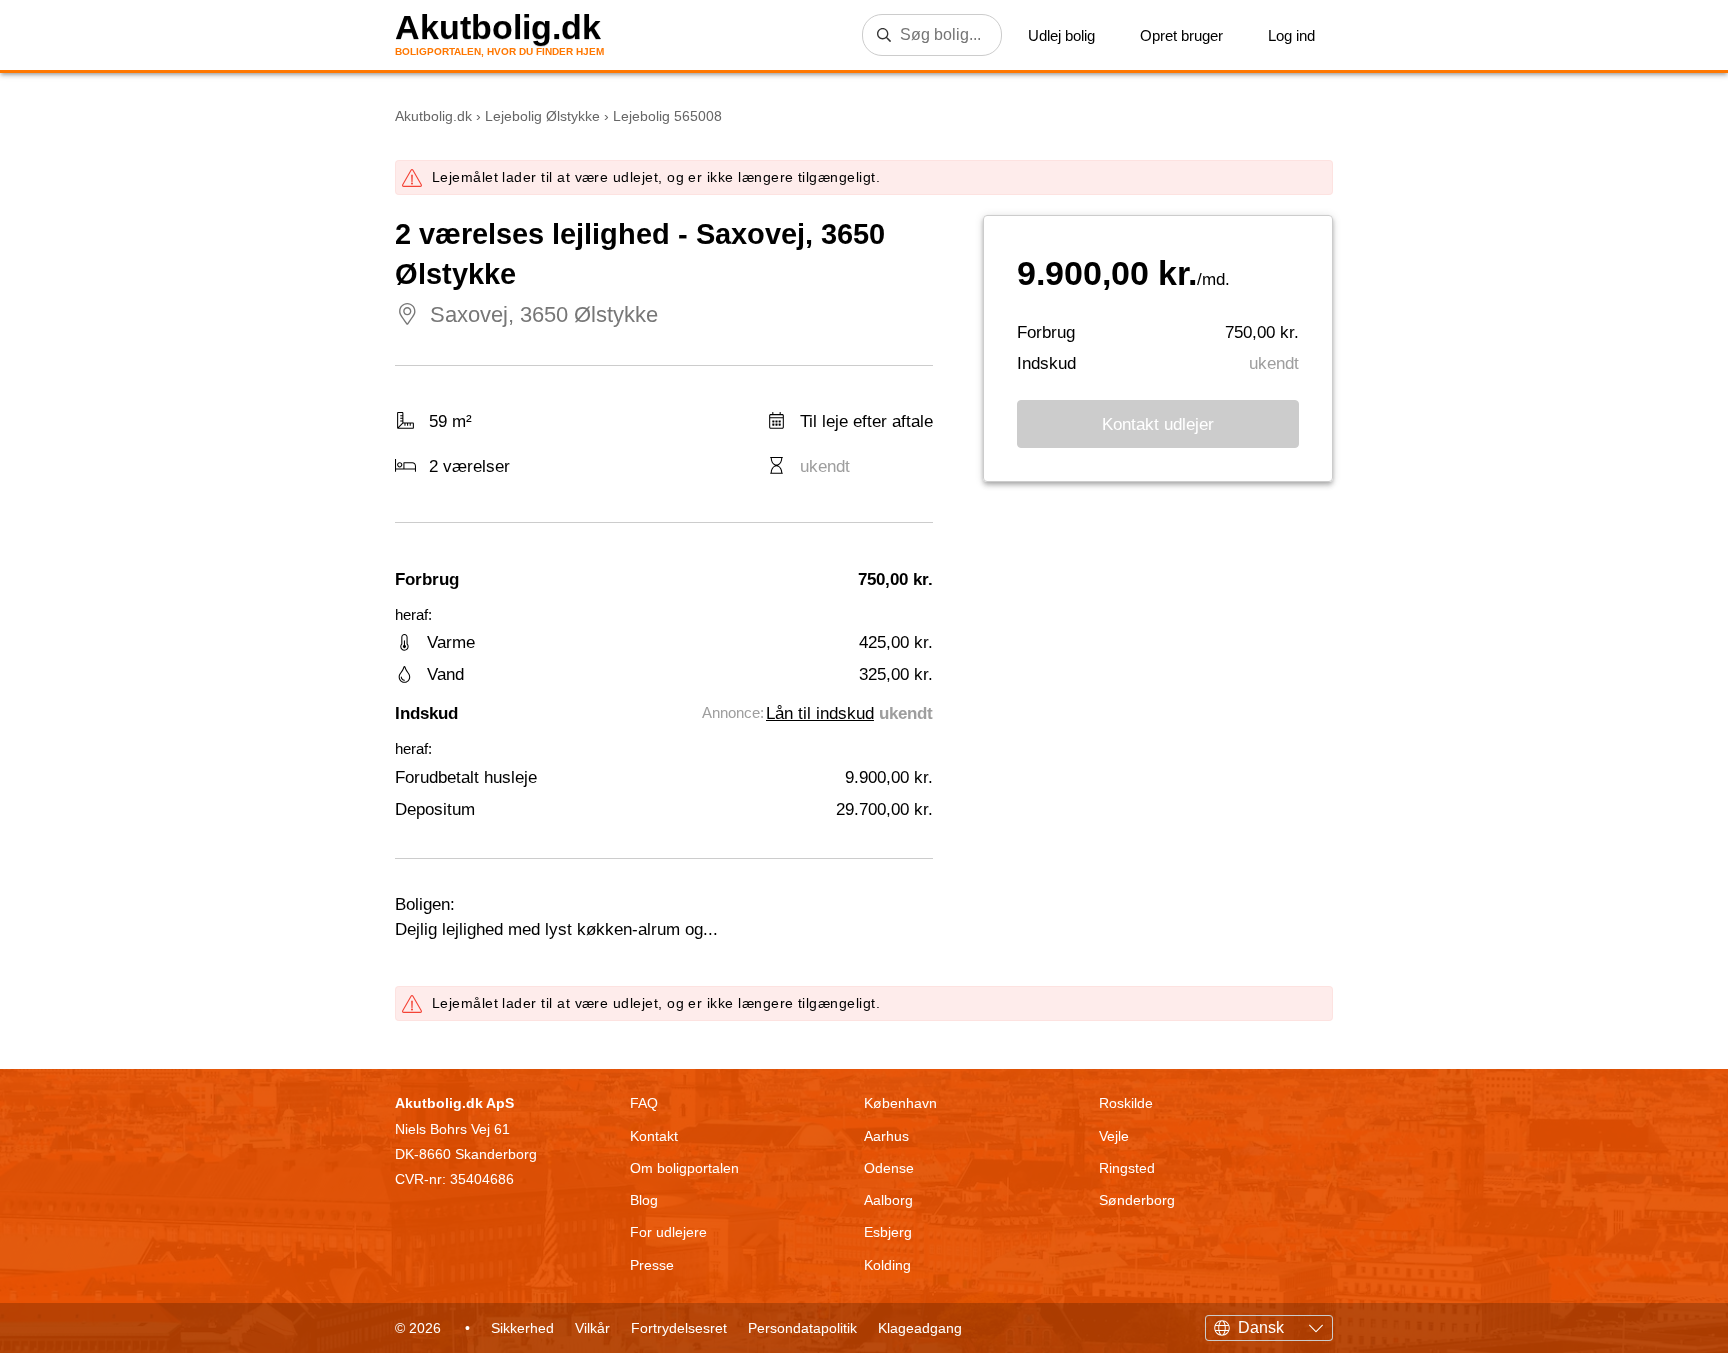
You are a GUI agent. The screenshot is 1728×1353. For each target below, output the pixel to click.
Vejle (1114, 1136)
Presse (652, 1265)
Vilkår (592, 1328)
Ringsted (1127, 1168)
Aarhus (886, 1136)
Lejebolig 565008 (667, 116)
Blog (644, 1200)
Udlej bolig (1061, 35)
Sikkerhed (522, 1328)
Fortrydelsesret (679, 1328)
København (900, 1103)
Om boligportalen (684, 1168)
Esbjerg (888, 1232)
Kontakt (654, 1136)
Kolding (887, 1265)
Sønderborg (1137, 1200)
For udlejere (668, 1232)
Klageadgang (920, 1328)
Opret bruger (1181, 35)
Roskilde (1126, 1103)
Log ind (1291, 35)
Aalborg (888, 1200)
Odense (889, 1168)
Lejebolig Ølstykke (542, 116)
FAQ (644, 1103)
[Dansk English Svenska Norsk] (1269, 1325)
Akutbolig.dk (498, 27)
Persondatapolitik (802, 1328)
